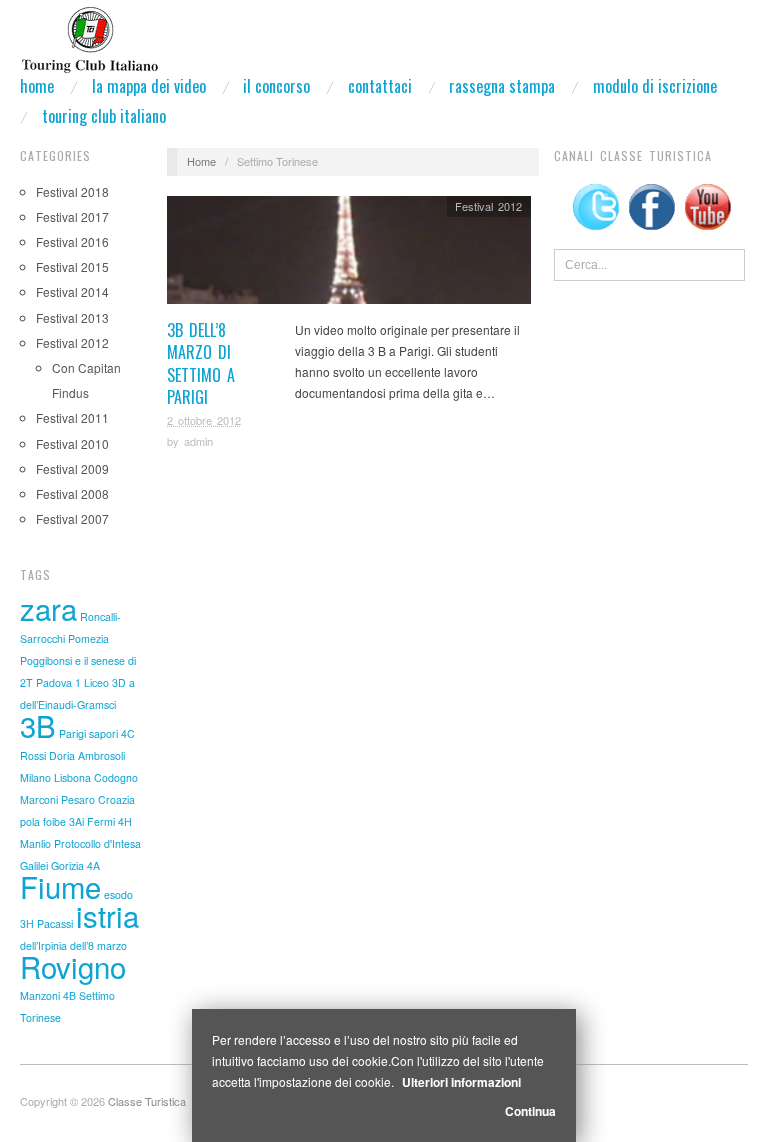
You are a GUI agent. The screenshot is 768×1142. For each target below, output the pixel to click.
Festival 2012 (72, 342)
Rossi (33, 755)
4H (125, 821)
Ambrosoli (101, 755)
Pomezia (88, 638)
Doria (62, 755)
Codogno (116, 777)
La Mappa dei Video (149, 86)
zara (48, 608)
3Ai (76, 821)
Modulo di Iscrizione (655, 86)
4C (128, 733)
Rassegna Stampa (502, 86)
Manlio (35, 843)
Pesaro (78, 799)
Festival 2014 (72, 291)
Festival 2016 (72, 241)
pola (30, 821)
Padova (54, 682)
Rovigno (73, 966)
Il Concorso (276, 86)
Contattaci (380, 86)
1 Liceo (92, 682)
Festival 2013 (72, 317)
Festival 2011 (72, 417)
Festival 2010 (72, 443)
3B (38, 725)
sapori (103, 733)
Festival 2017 (72, 216)
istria (107, 915)
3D (119, 682)
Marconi (39, 799)
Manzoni (40, 995)
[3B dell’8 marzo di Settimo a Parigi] (349, 254)
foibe (54, 821)
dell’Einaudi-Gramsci (68, 704)
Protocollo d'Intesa (97, 843)
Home (37, 86)
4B (69, 995)
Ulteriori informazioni (461, 1082)
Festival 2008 (72, 493)
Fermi (101, 821)
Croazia (116, 799)
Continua (530, 1111)
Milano (35, 777)
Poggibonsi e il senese (72, 660)
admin (198, 441)
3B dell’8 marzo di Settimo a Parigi (201, 363)
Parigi (72, 733)
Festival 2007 (72, 518)
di (132, 660)
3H (27, 923)
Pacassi (55, 923)
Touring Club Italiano (104, 116)
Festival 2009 (72, 468)
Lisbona (72, 777)
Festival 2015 (72, 266)
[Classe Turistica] (89, 33)
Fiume (60, 886)
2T (26, 682)
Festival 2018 (72, 191)
